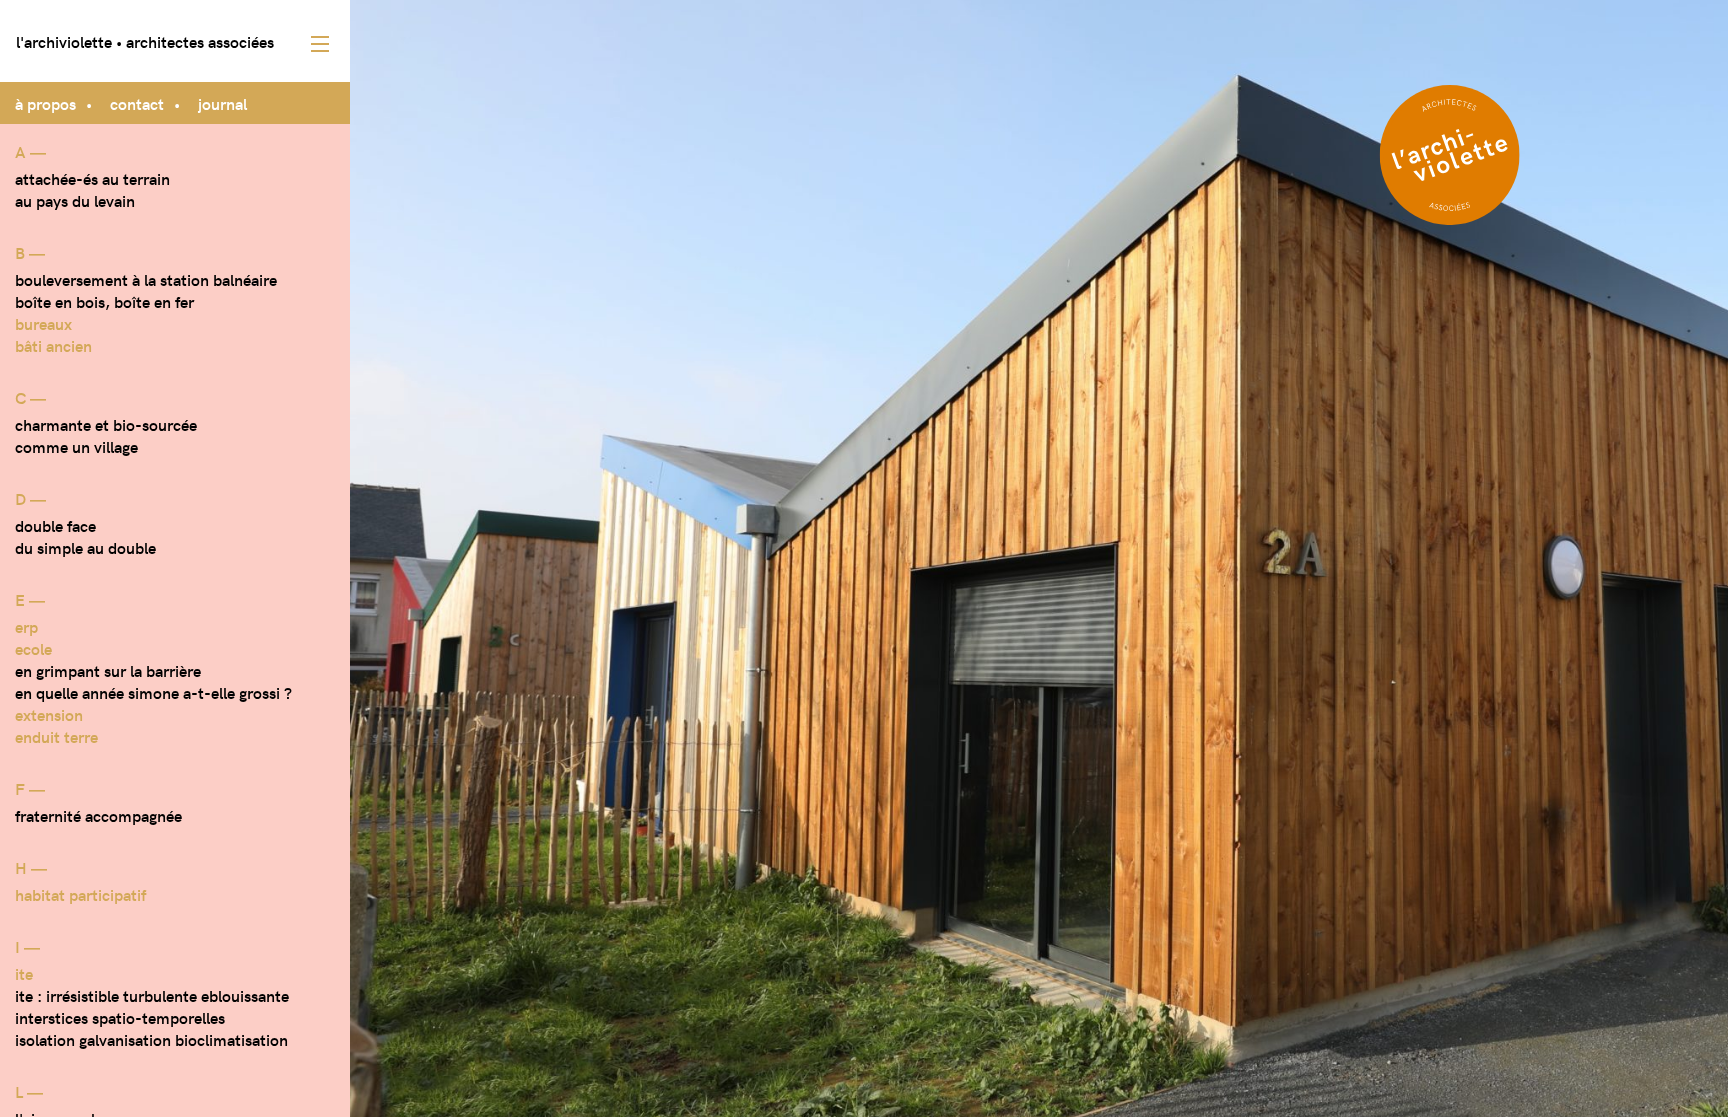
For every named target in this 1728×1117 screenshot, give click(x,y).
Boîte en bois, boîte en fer (104, 301)
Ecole (33, 648)
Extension (49, 714)
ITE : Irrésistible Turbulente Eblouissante (152, 995)
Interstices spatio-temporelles (120, 1017)
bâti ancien (53, 345)
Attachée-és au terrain (92, 178)
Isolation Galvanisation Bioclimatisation (151, 1039)
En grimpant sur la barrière (108, 670)
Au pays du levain (75, 200)
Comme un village (76, 446)
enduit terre (56, 736)
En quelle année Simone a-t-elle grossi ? (153, 692)
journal (222, 103)
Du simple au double (85, 547)
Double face (55, 525)
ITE (24, 973)
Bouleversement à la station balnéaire (146, 279)
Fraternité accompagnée (98, 815)
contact (137, 103)
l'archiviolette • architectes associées (145, 41)
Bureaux (43, 323)
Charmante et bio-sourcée (106, 424)
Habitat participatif (80, 894)
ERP (26, 626)
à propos (45, 103)
